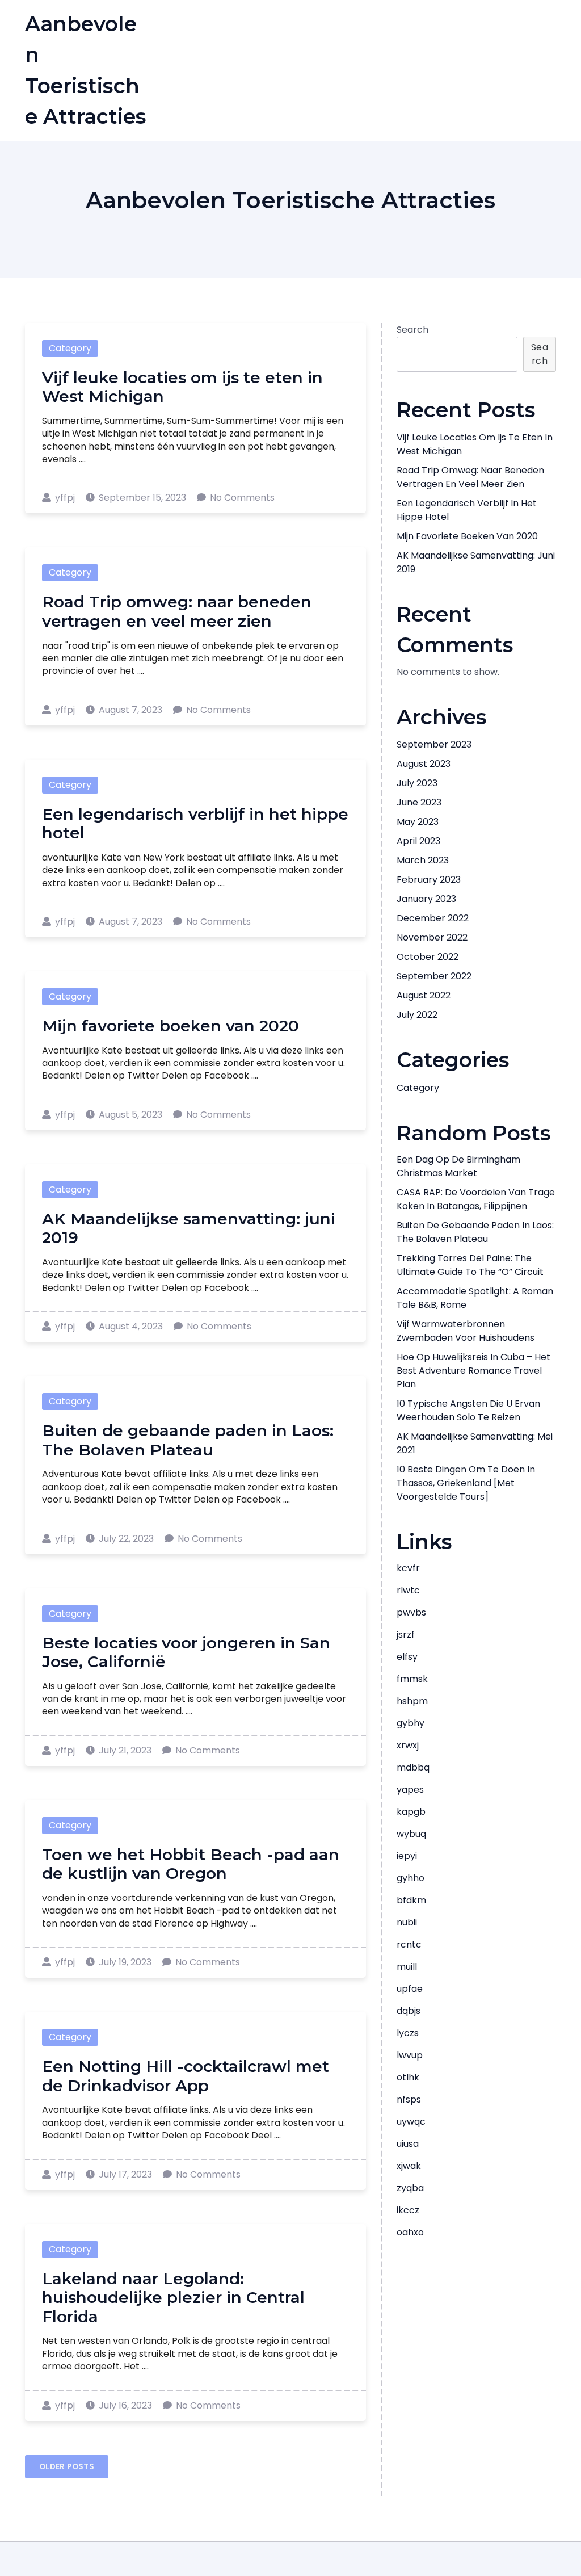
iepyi (407, 1856)
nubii (407, 1922)
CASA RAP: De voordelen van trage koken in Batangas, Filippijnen (476, 1199)
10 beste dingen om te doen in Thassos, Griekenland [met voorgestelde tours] (466, 1483)
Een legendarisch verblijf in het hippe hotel (195, 824)
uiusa (408, 2144)
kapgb (411, 1812)
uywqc (411, 2122)
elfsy (407, 1657)
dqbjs (409, 2011)
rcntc (409, 1944)
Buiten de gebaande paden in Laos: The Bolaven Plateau (188, 1440)
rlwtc (408, 1590)
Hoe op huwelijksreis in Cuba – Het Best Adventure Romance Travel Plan (473, 1371)
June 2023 (419, 802)
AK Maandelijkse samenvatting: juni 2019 (189, 1228)
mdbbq (413, 1767)
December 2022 (433, 918)
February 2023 (429, 880)
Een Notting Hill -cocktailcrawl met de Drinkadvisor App (186, 2076)
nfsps (409, 2099)
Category (70, 348)
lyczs (408, 2033)
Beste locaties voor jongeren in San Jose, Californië (186, 1652)
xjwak (409, 2166)
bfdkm (411, 1900)
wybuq (411, 1834)
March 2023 (423, 860)
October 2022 (428, 957)
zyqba (410, 2188)
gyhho (411, 1878)
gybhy (411, 1723)
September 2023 (434, 744)
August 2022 (424, 995)
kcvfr (408, 1568)
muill (407, 1967)
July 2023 (417, 783)
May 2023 (418, 822)
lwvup (410, 2055)
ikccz (408, 2210)
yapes (410, 1790)
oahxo (410, 2232)
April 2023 (418, 841)
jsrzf (406, 1635)
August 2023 (424, 764)
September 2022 (434, 976)
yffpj (65, 498)
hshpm (412, 1701)
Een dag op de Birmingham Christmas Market (458, 1166)
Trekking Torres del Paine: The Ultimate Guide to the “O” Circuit (470, 1265)
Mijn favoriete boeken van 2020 (170, 1026)
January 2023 (426, 899)
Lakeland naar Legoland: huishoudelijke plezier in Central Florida (173, 2298)
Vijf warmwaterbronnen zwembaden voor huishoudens (466, 1331)
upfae (410, 1989)
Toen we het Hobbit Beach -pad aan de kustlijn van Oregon (191, 1864)
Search (412, 330)
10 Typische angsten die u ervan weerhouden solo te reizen (468, 1410)
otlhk (408, 2077)
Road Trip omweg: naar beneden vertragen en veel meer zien (177, 611)
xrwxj (408, 1745)
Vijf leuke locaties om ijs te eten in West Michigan (182, 387)
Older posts (67, 2466)
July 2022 (417, 1015)
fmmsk (412, 1679)
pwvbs (411, 1612)
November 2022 (432, 937)
